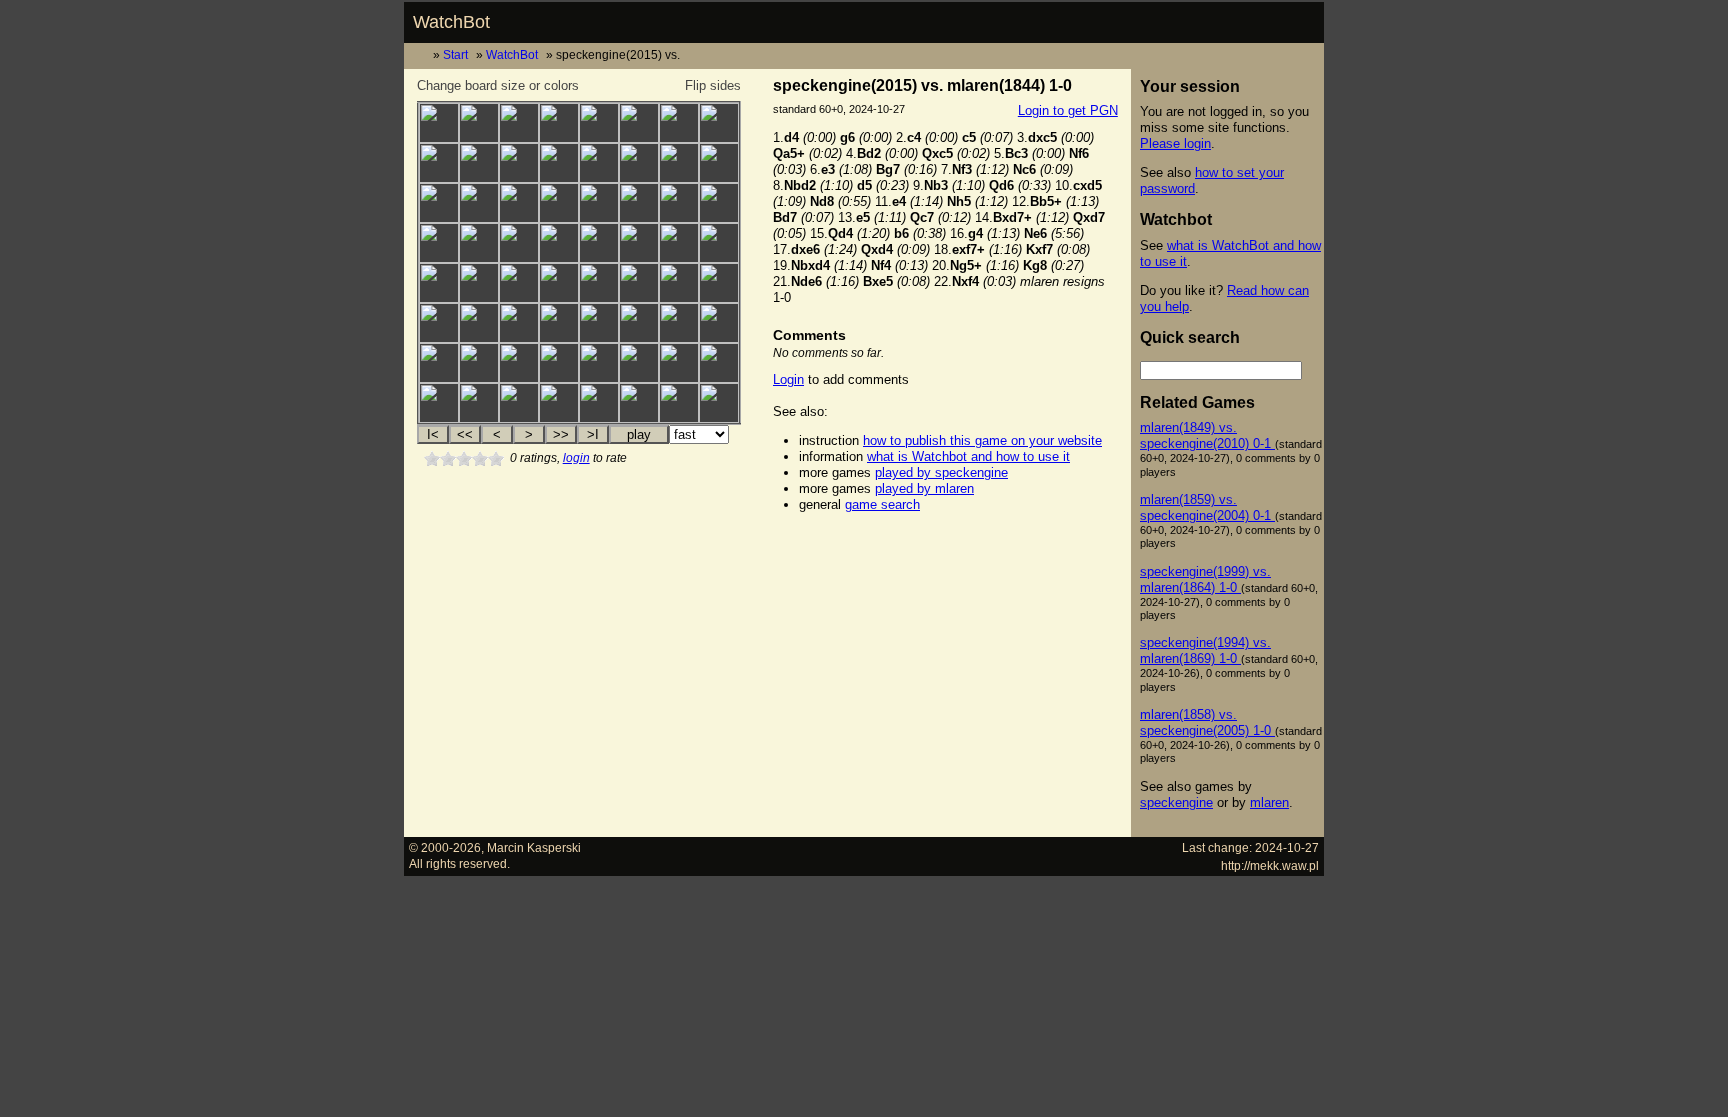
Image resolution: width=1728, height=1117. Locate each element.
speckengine (1176, 802)
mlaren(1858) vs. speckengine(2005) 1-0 (1207, 722)
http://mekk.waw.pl (1270, 865)
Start (455, 54)
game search (882, 504)
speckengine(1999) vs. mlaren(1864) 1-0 (1205, 579)
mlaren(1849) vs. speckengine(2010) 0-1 (1207, 435)
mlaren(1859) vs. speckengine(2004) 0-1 (1207, 507)
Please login (1175, 143)
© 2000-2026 (445, 847)
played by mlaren (924, 488)
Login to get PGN (1068, 110)
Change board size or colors (498, 85)
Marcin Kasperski (534, 847)
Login (788, 379)
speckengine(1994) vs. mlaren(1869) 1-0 (1205, 650)
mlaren (1269, 802)
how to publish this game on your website (982, 440)
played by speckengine (941, 472)
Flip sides (713, 85)
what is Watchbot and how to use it (968, 456)
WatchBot (451, 22)
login (576, 458)
